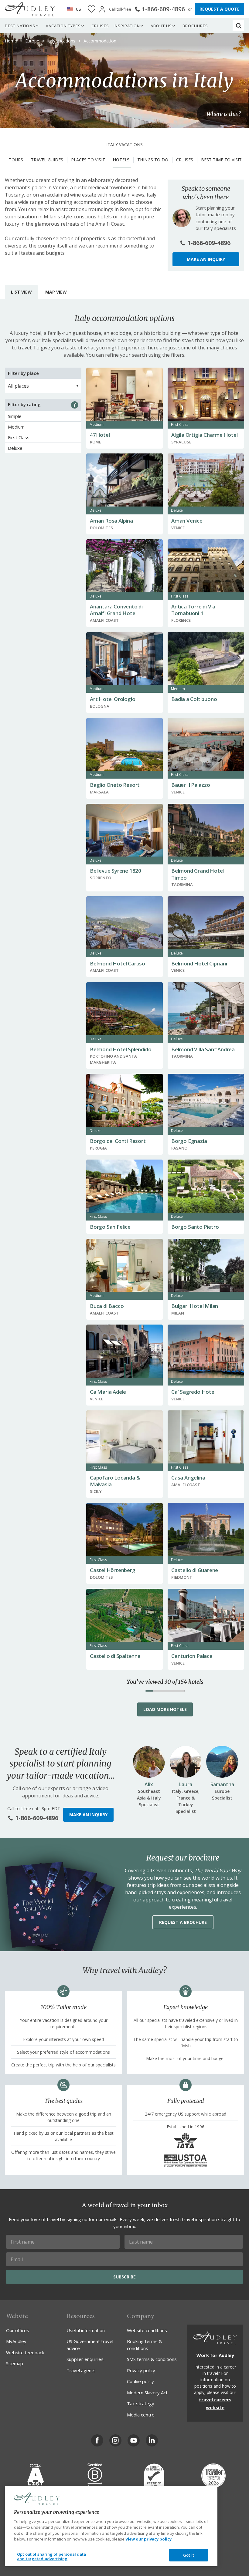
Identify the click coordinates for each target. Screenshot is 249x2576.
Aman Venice (187, 521)
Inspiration (127, 26)
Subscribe (124, 2277)
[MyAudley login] (102, 9)
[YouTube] (134, 2440)
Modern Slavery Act (147, 2392)
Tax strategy (141, 2403)
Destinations (20, 26)
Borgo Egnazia (189, 1141)
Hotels (121, 160)
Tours (16, 160)
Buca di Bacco (107, 1306)
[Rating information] (75, 405)
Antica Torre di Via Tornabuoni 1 (193, 610)
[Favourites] (92, 9)
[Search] (239, 26)
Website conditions (147, 2330)
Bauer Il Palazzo (191, 785)
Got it (189, 2555)
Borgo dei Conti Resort (118, 1141)
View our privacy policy (148, 2539)
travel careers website (215, 2403)
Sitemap (15, 2363)
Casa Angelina (188, 1478)
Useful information (86, 2330)
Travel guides (47, 160)
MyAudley (16, 2341)
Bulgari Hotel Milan (195, 1306)
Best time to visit (221, 160)
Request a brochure (183, 1922)
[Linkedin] (152, 2440)
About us (161, 26)
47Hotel (100, 435)
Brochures (195, 26)
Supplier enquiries (85, 2359)
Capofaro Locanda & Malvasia (115, 1481)
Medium (16, 427)
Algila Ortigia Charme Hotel (205, 435)
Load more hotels (165, 1709)
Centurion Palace (192, 1656)
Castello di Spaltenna (115, 1656)
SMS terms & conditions (152, 2359)
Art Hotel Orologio (113, 699)
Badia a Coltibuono (194, 699)
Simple (15, 416)
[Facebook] (97, 2440)
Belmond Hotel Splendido (121, 1049)
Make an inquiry (206, 259)
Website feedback (25, 2352)
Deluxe (15, 448)
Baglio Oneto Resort (115, 785)
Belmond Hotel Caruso (118, 963)
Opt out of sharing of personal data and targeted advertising (52, 2557)
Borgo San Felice (110, 1227)
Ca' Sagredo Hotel (193, 1392)
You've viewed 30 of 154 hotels (165, 1682)
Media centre (141, 2415)
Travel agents (81, 2370)
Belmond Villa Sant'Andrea (203, 1049)
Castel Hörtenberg (113, 1570)
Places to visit (88, 160)
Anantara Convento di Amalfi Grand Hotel (116, 610)
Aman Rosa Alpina (111, 521)
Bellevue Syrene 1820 (116, 871)
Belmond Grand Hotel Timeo (198, 874)
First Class (19, 437)
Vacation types (63, 26)
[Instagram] (115, 2440)
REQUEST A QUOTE (220, 9)
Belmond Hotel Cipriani (199, 963)
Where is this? (223, 114)
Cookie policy (140, 2381)
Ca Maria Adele (108, 1392)
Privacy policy (141, 2370)
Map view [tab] (56, 292)
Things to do (153, 160)
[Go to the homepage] (30, 9)
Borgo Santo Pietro (195, 1227)
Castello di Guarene (195, 1570)
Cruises (100, 26)
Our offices (18, 2330)
